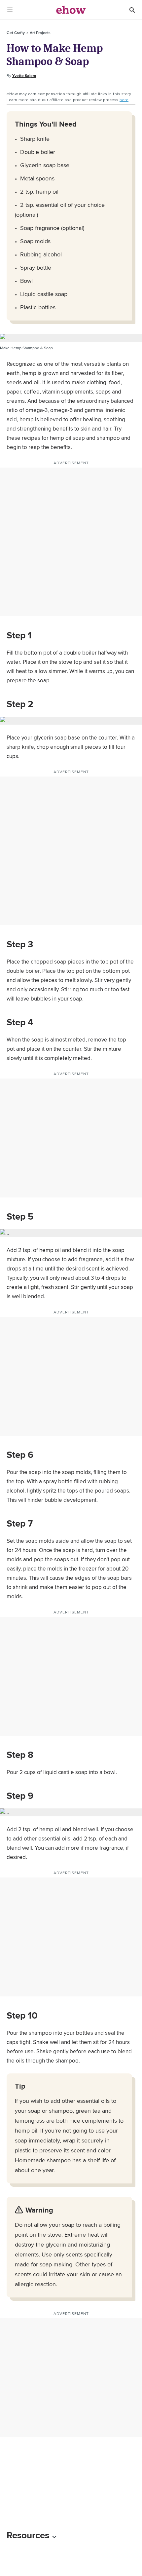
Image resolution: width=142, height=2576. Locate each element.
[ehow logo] (71, 10)
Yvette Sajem (24, 76)
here (124, 100)
